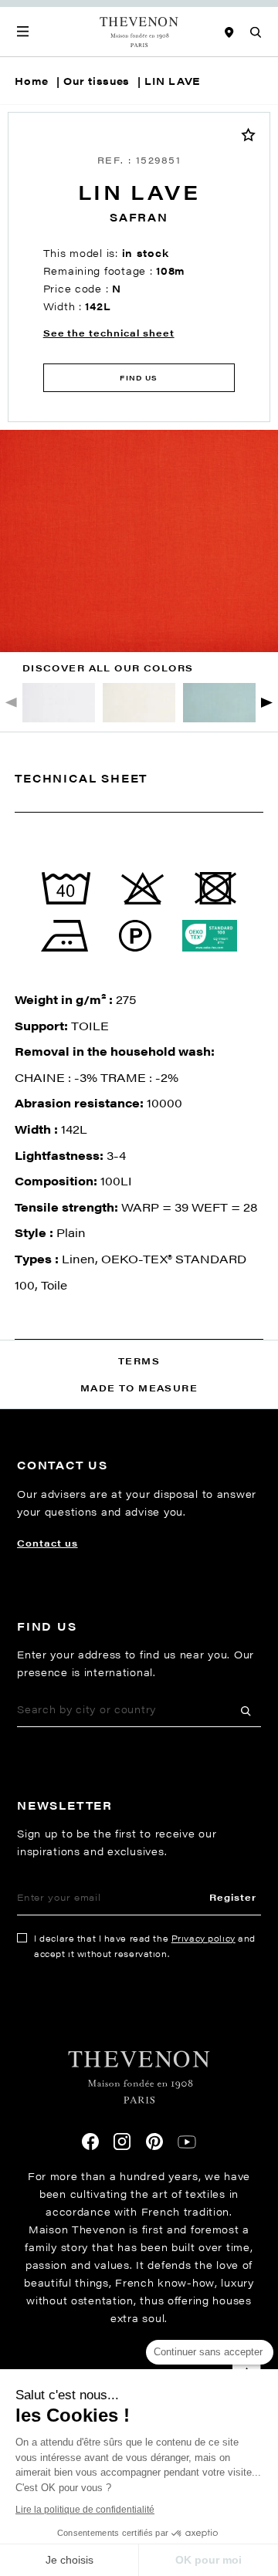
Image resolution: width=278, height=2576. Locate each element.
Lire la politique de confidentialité (85, 2510)
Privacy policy (203, 1938)
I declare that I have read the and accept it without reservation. (145, 1946)
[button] (267, 703)
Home (32, 81)
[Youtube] (187, 2142)
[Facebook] (90, 2142)
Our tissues (97, 81)
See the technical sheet (109, 333)
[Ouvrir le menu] (23, 32)
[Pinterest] (154, 2142)
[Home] (139, 32)
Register (233, 1897)
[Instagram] (122, 2142)
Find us (139, 378)
